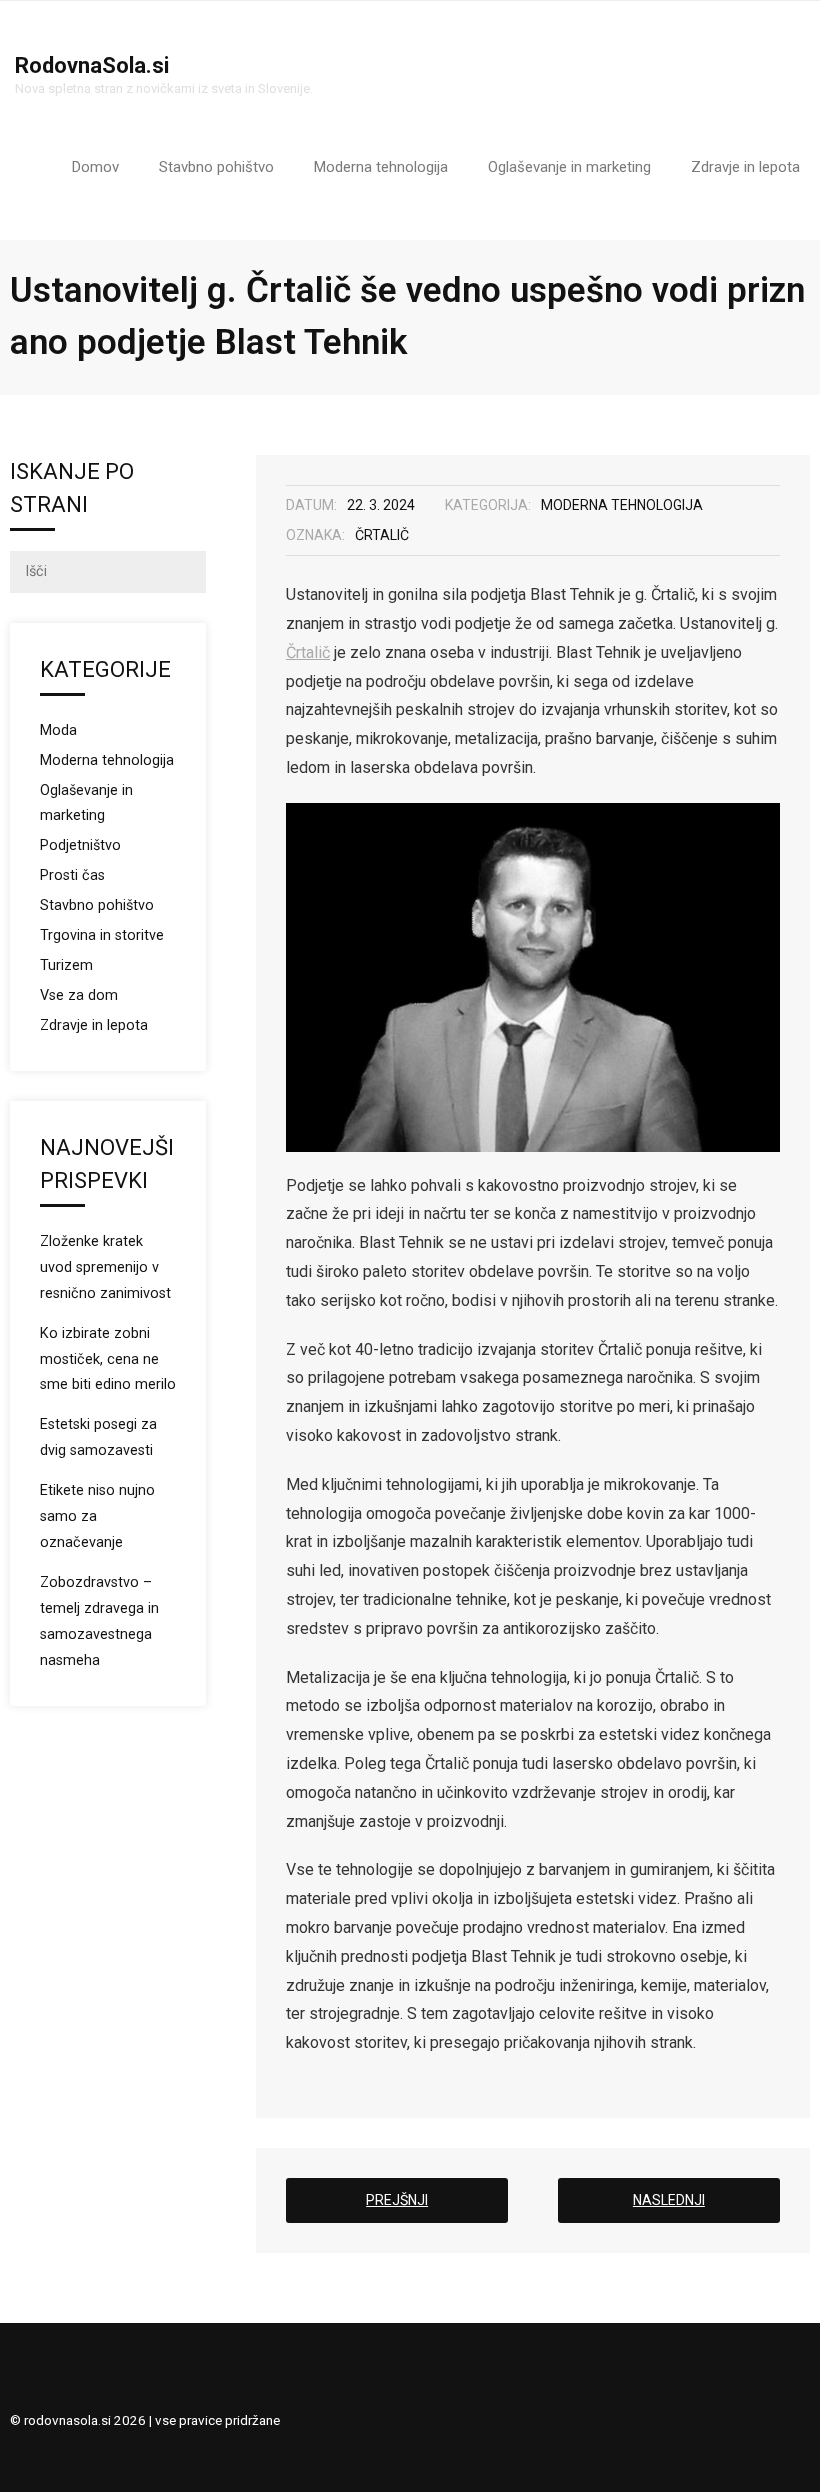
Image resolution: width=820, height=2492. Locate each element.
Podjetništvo (80, 845)
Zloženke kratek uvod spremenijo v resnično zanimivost (105, 1267)
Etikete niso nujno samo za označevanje (97, 1516)
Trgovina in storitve (102, 935)
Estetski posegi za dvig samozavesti (98, 1437)
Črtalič (382, 535)
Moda (58, 730)
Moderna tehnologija (622, 505)
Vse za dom (79, 995)
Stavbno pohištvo (97, 905)
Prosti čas (72, 875)
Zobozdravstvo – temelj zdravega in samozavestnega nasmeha (99, 1621)
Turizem (66, 965)
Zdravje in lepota (94, 1025)
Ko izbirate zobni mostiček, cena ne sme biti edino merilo (108, 1359)
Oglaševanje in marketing (86, 803)
